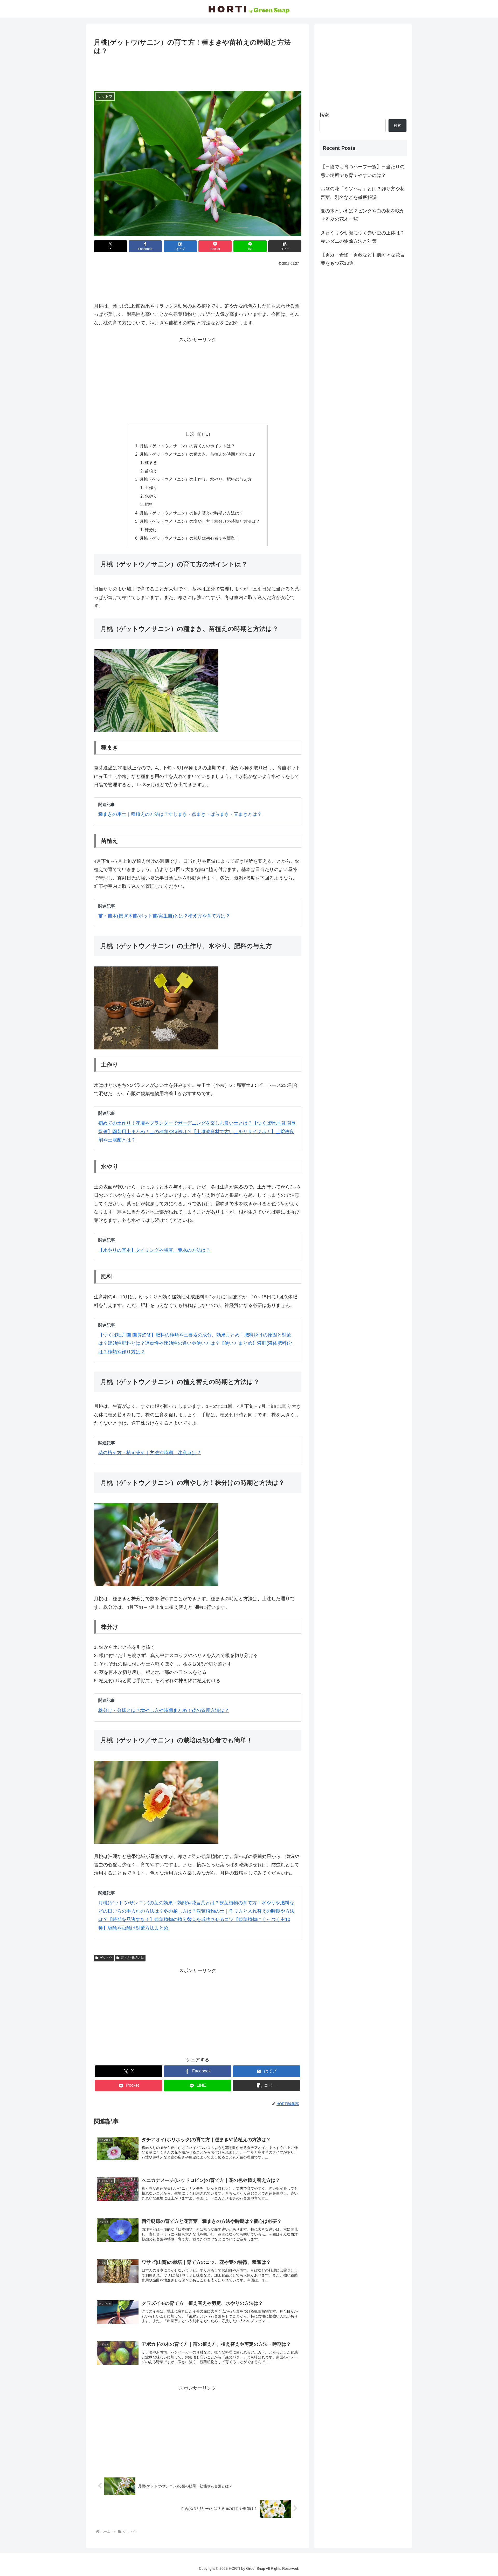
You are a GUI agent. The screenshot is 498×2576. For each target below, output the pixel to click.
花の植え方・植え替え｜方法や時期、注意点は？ (150, 1453)
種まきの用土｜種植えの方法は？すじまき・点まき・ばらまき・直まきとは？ (180, 814)
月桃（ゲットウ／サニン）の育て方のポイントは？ (187, 446)
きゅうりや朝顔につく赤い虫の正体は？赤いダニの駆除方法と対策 (363, 237)
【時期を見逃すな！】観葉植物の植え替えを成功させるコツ (171, 1919)
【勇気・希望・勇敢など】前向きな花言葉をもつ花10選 (363, 259)
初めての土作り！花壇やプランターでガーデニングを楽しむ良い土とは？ (175, 1123)
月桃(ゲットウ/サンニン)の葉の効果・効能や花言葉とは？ (159, 1903)
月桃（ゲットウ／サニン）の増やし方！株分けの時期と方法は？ (200, 521)
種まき (151, 462)
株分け (151, 530)
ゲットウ (106, 1958)
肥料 (149, 504)
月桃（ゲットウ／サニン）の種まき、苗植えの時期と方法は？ (198, 454)
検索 (324, 115)
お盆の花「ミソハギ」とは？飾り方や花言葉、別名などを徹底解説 (363, 193)
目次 (190, 434)
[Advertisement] (198, 71)
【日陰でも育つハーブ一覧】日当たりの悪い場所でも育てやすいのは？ (363, 171)
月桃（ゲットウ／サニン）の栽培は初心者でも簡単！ (189, 538)
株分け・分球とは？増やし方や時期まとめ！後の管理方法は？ (164, 1710)
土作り (151, 488)
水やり (151, 496)
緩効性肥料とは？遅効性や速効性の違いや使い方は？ (164, 1343)
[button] (285, 246)
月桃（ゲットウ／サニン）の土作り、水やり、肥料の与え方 (196, 479)
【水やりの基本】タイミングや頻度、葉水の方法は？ (154, 1250)
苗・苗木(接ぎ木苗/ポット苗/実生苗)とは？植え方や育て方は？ (164, 916)
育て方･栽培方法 (132, 1958)
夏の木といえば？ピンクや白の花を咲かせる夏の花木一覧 (363, 215)
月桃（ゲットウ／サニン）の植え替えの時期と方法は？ (191, 513)
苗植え (151, 471)
